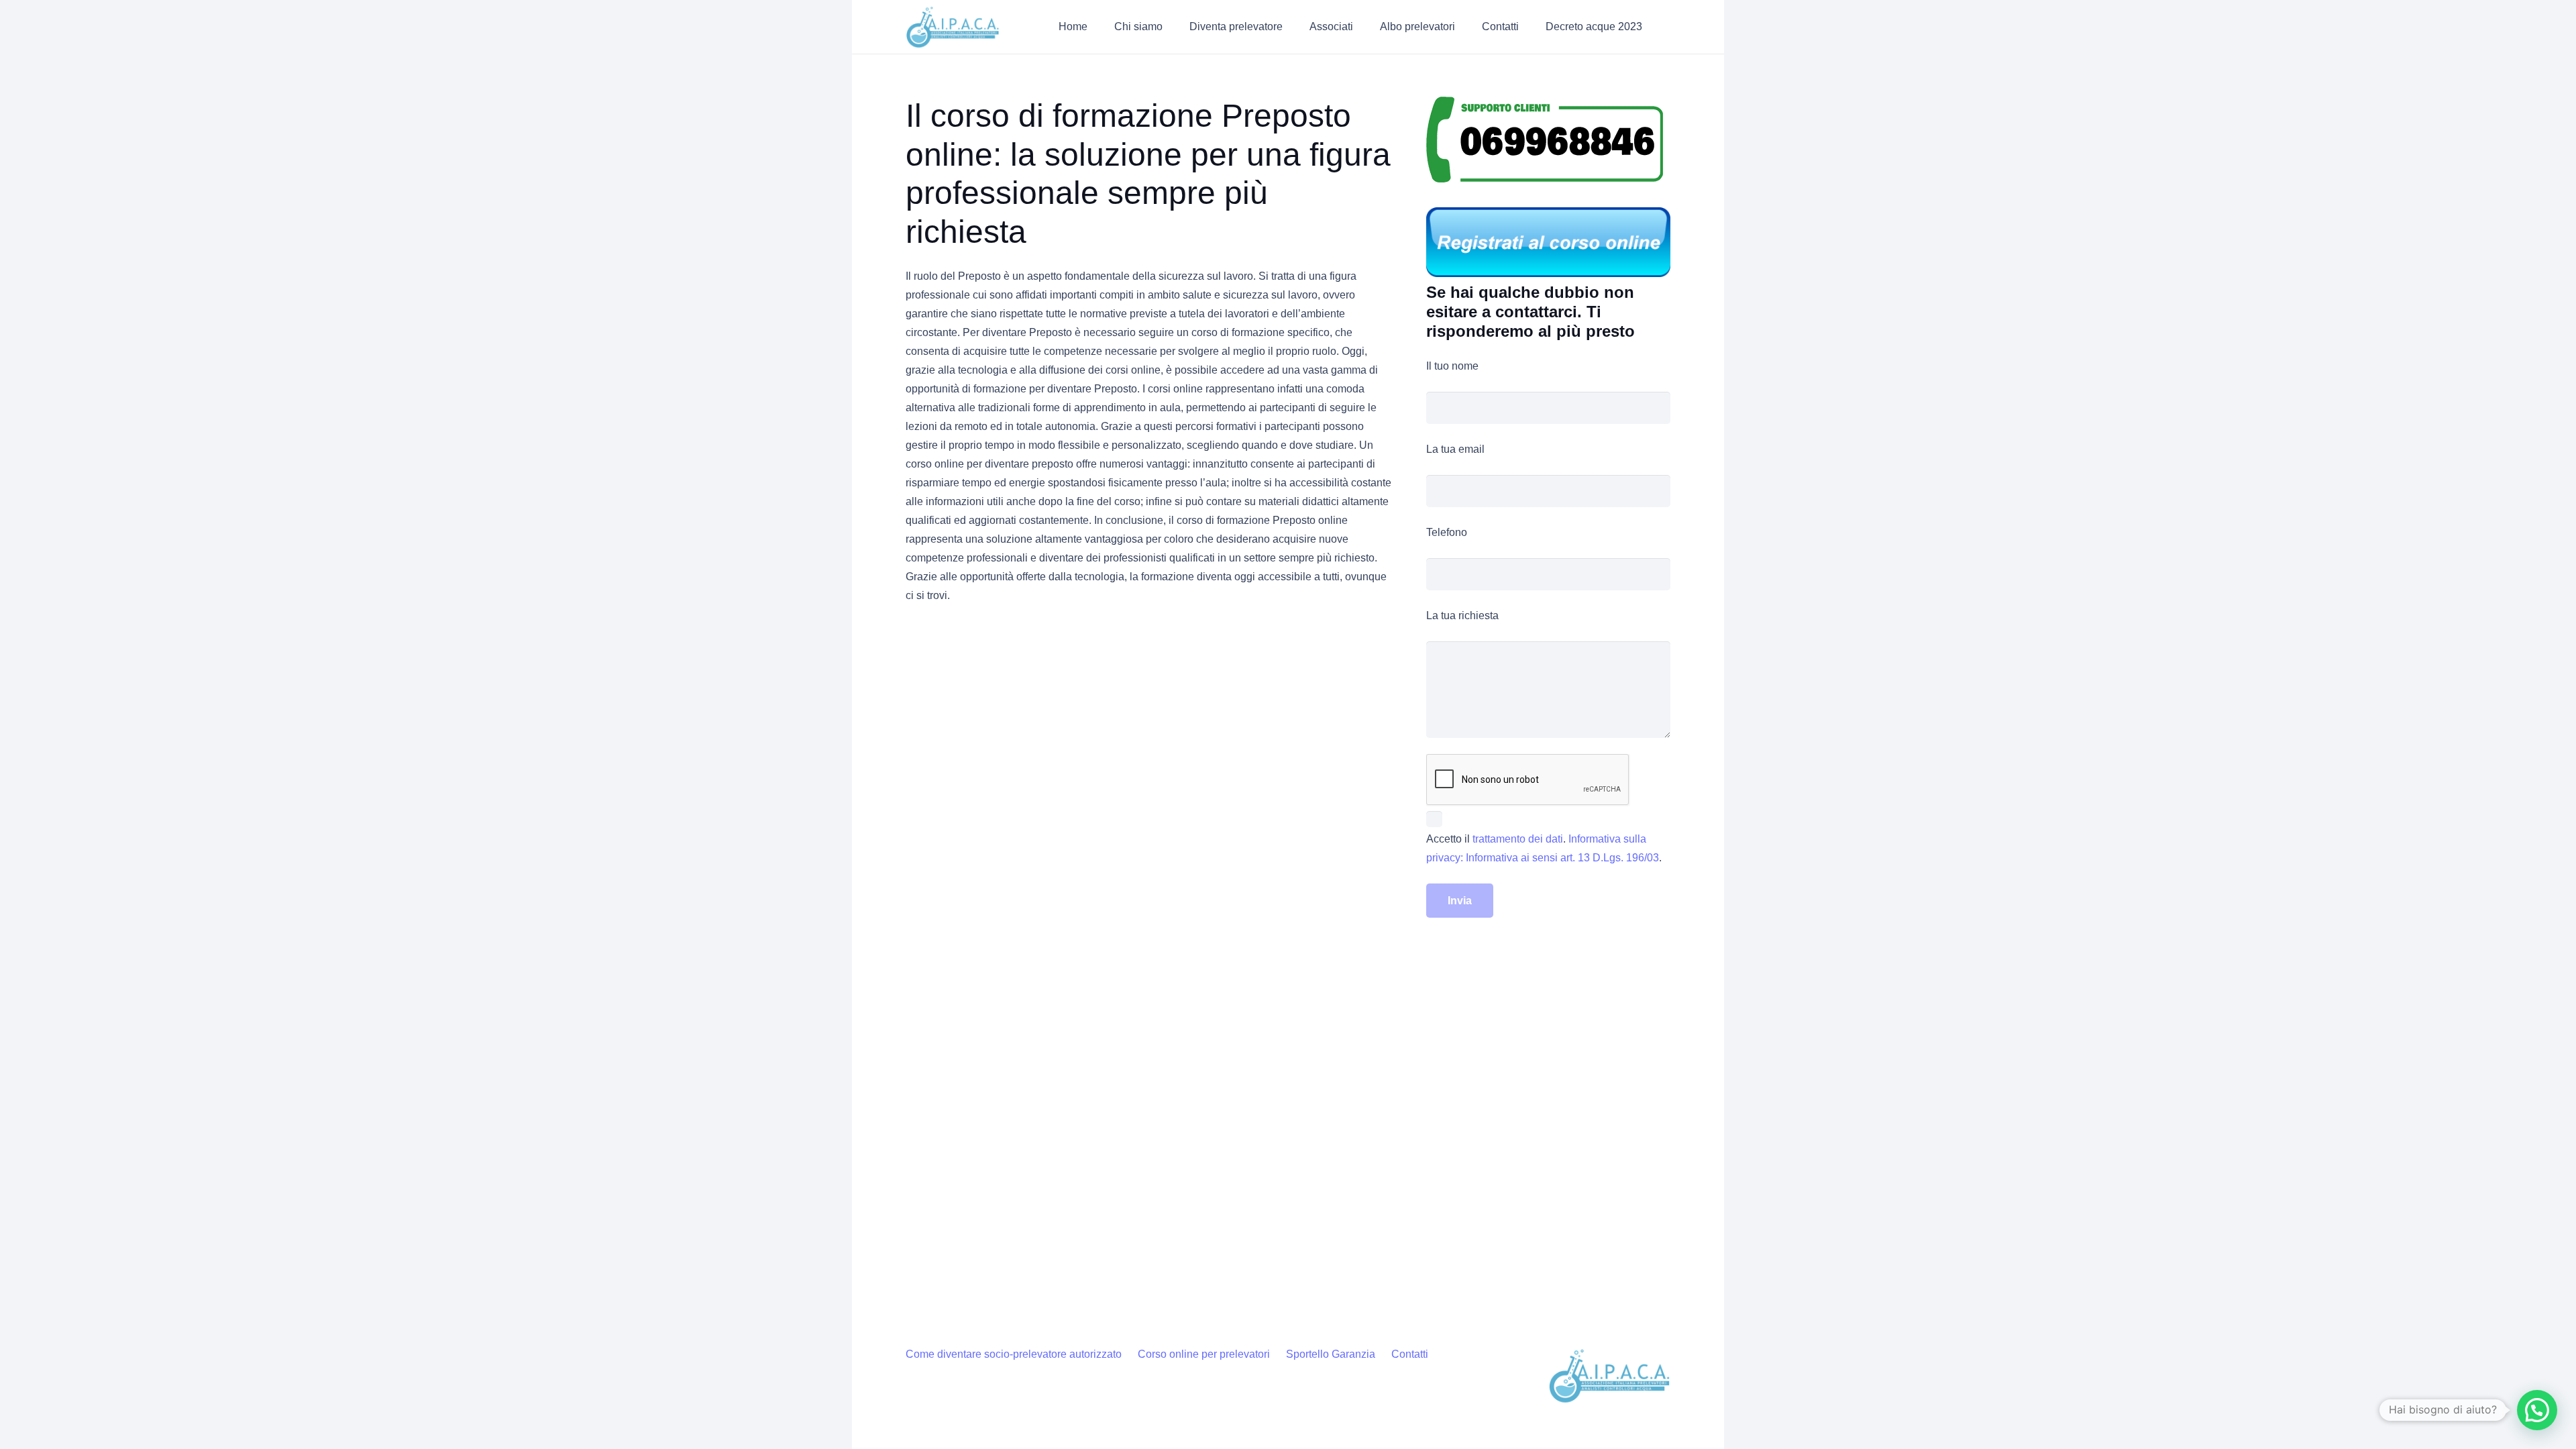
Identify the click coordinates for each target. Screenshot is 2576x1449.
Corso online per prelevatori (1204, 1354)
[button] (1172, 26)
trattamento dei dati (1518, 839)
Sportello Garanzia (1331, 1354)
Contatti (1410, 1354)
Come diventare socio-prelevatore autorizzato (1014, 1354)
